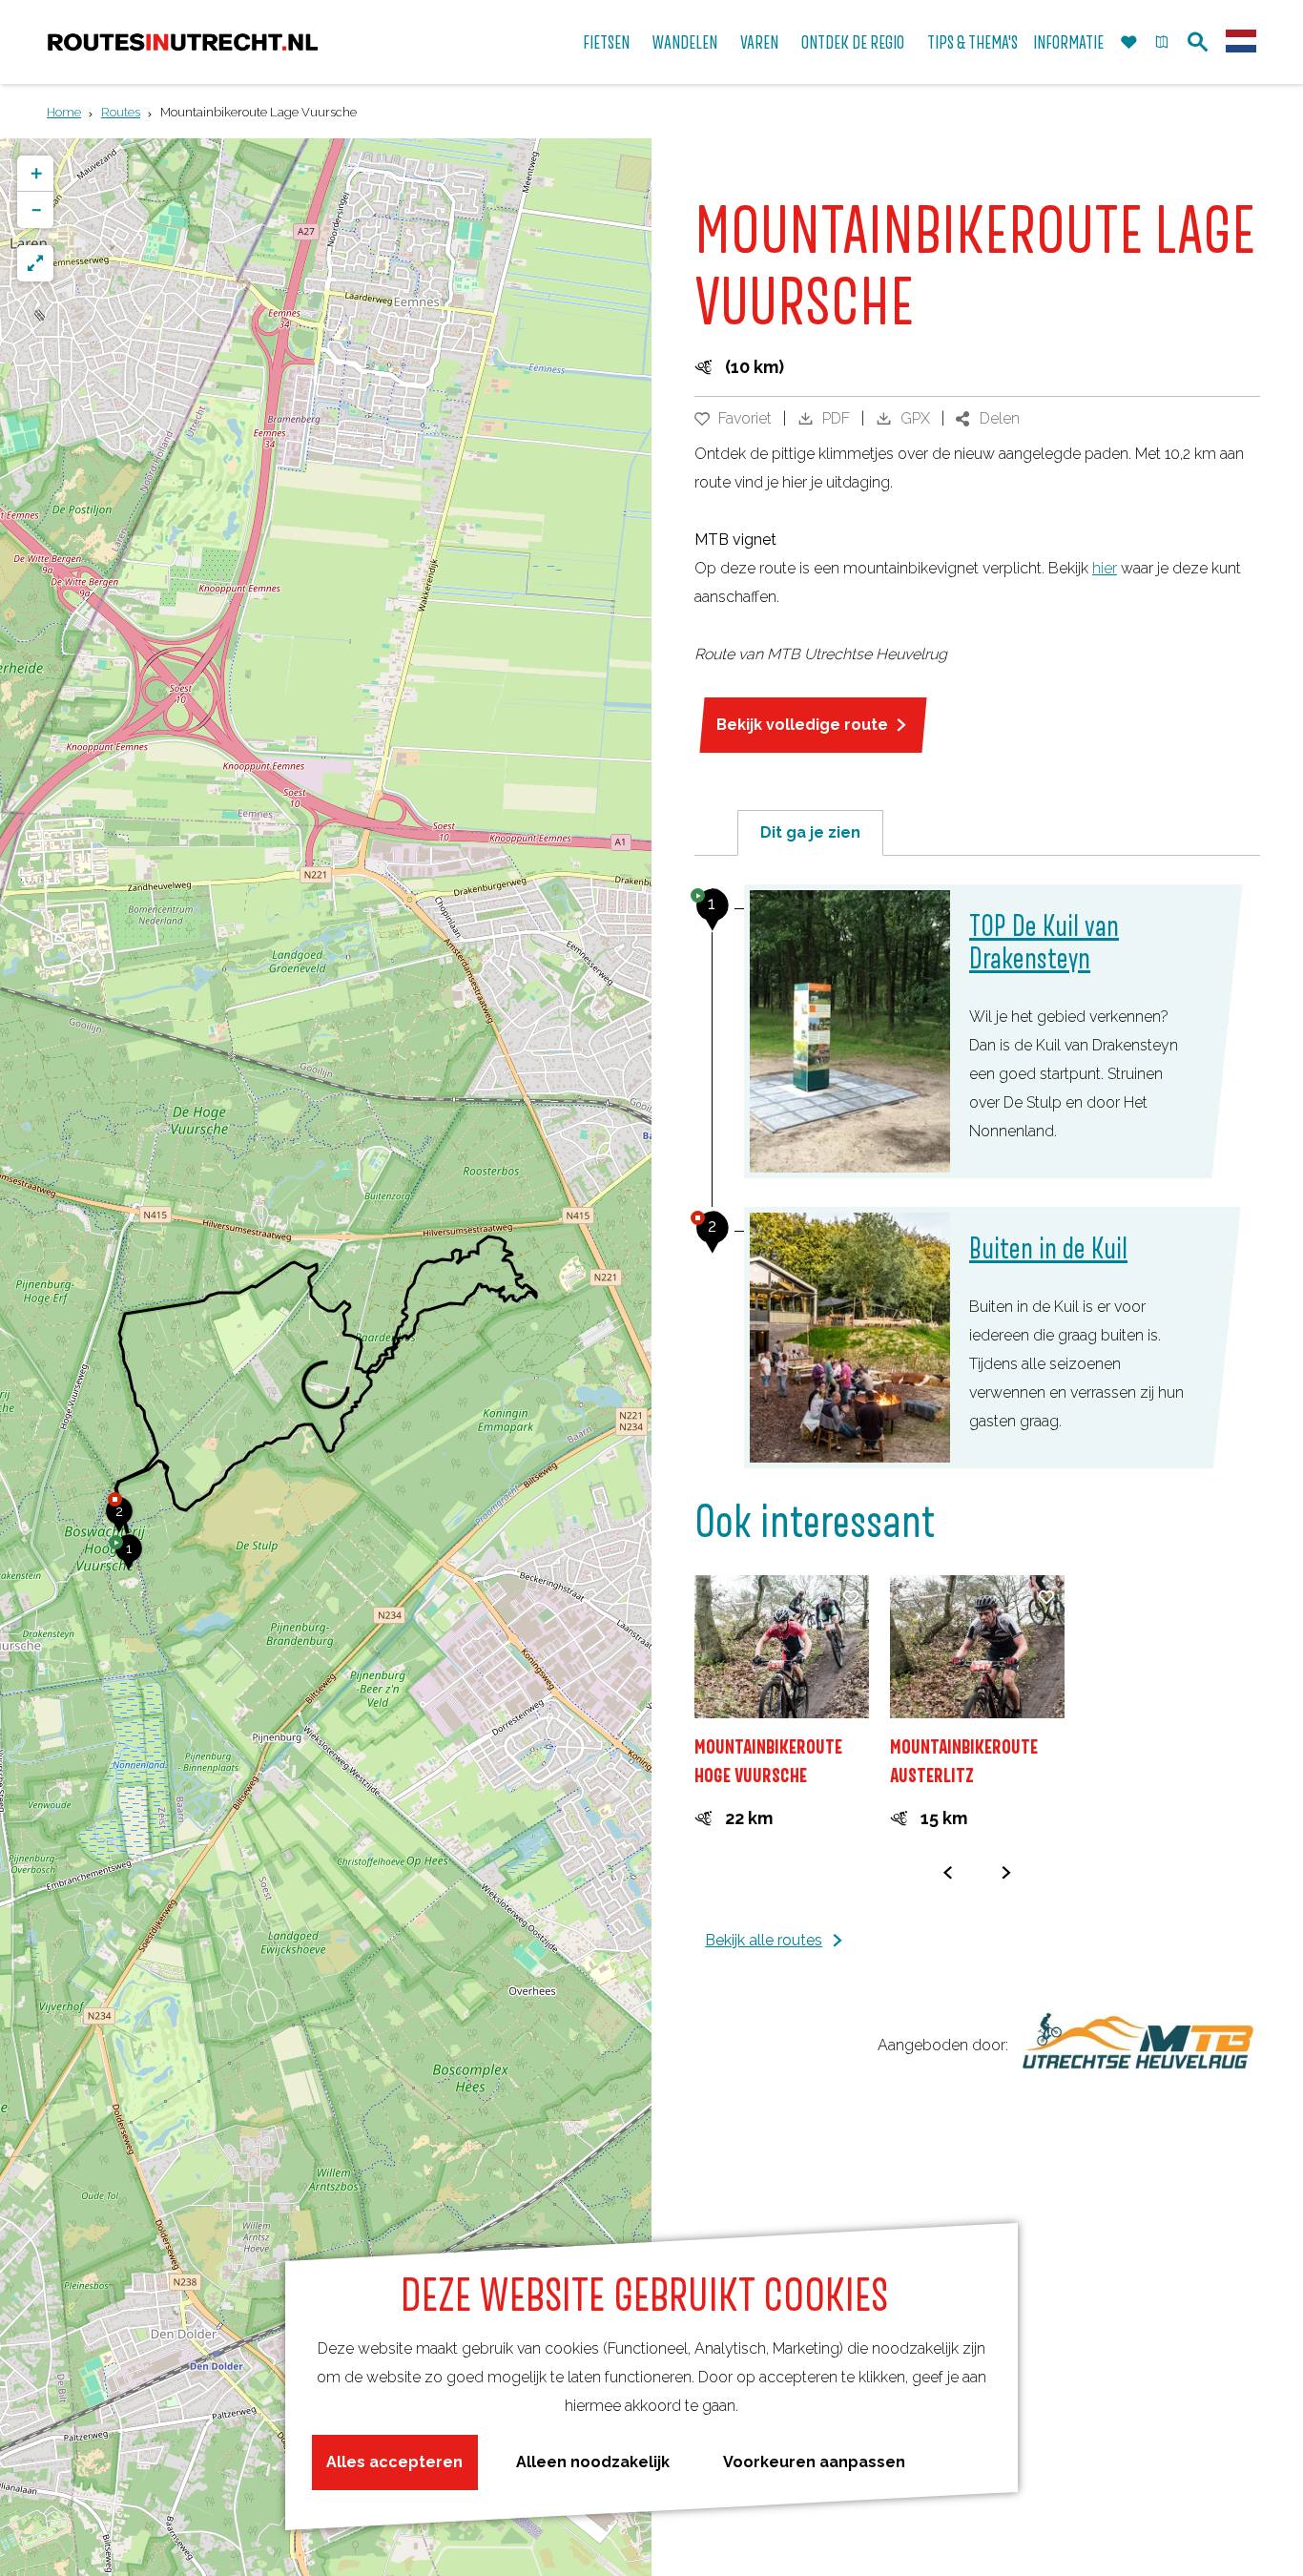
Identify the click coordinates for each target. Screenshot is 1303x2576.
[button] (129, 1559)
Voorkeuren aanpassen (814, 2462)
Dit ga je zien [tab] (810, 832)
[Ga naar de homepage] (183, 42)
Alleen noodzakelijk (593, 2462)
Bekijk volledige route (802, 725)
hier (1105, 568)
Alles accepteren (394, 2462)
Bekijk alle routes (764, 1940)
